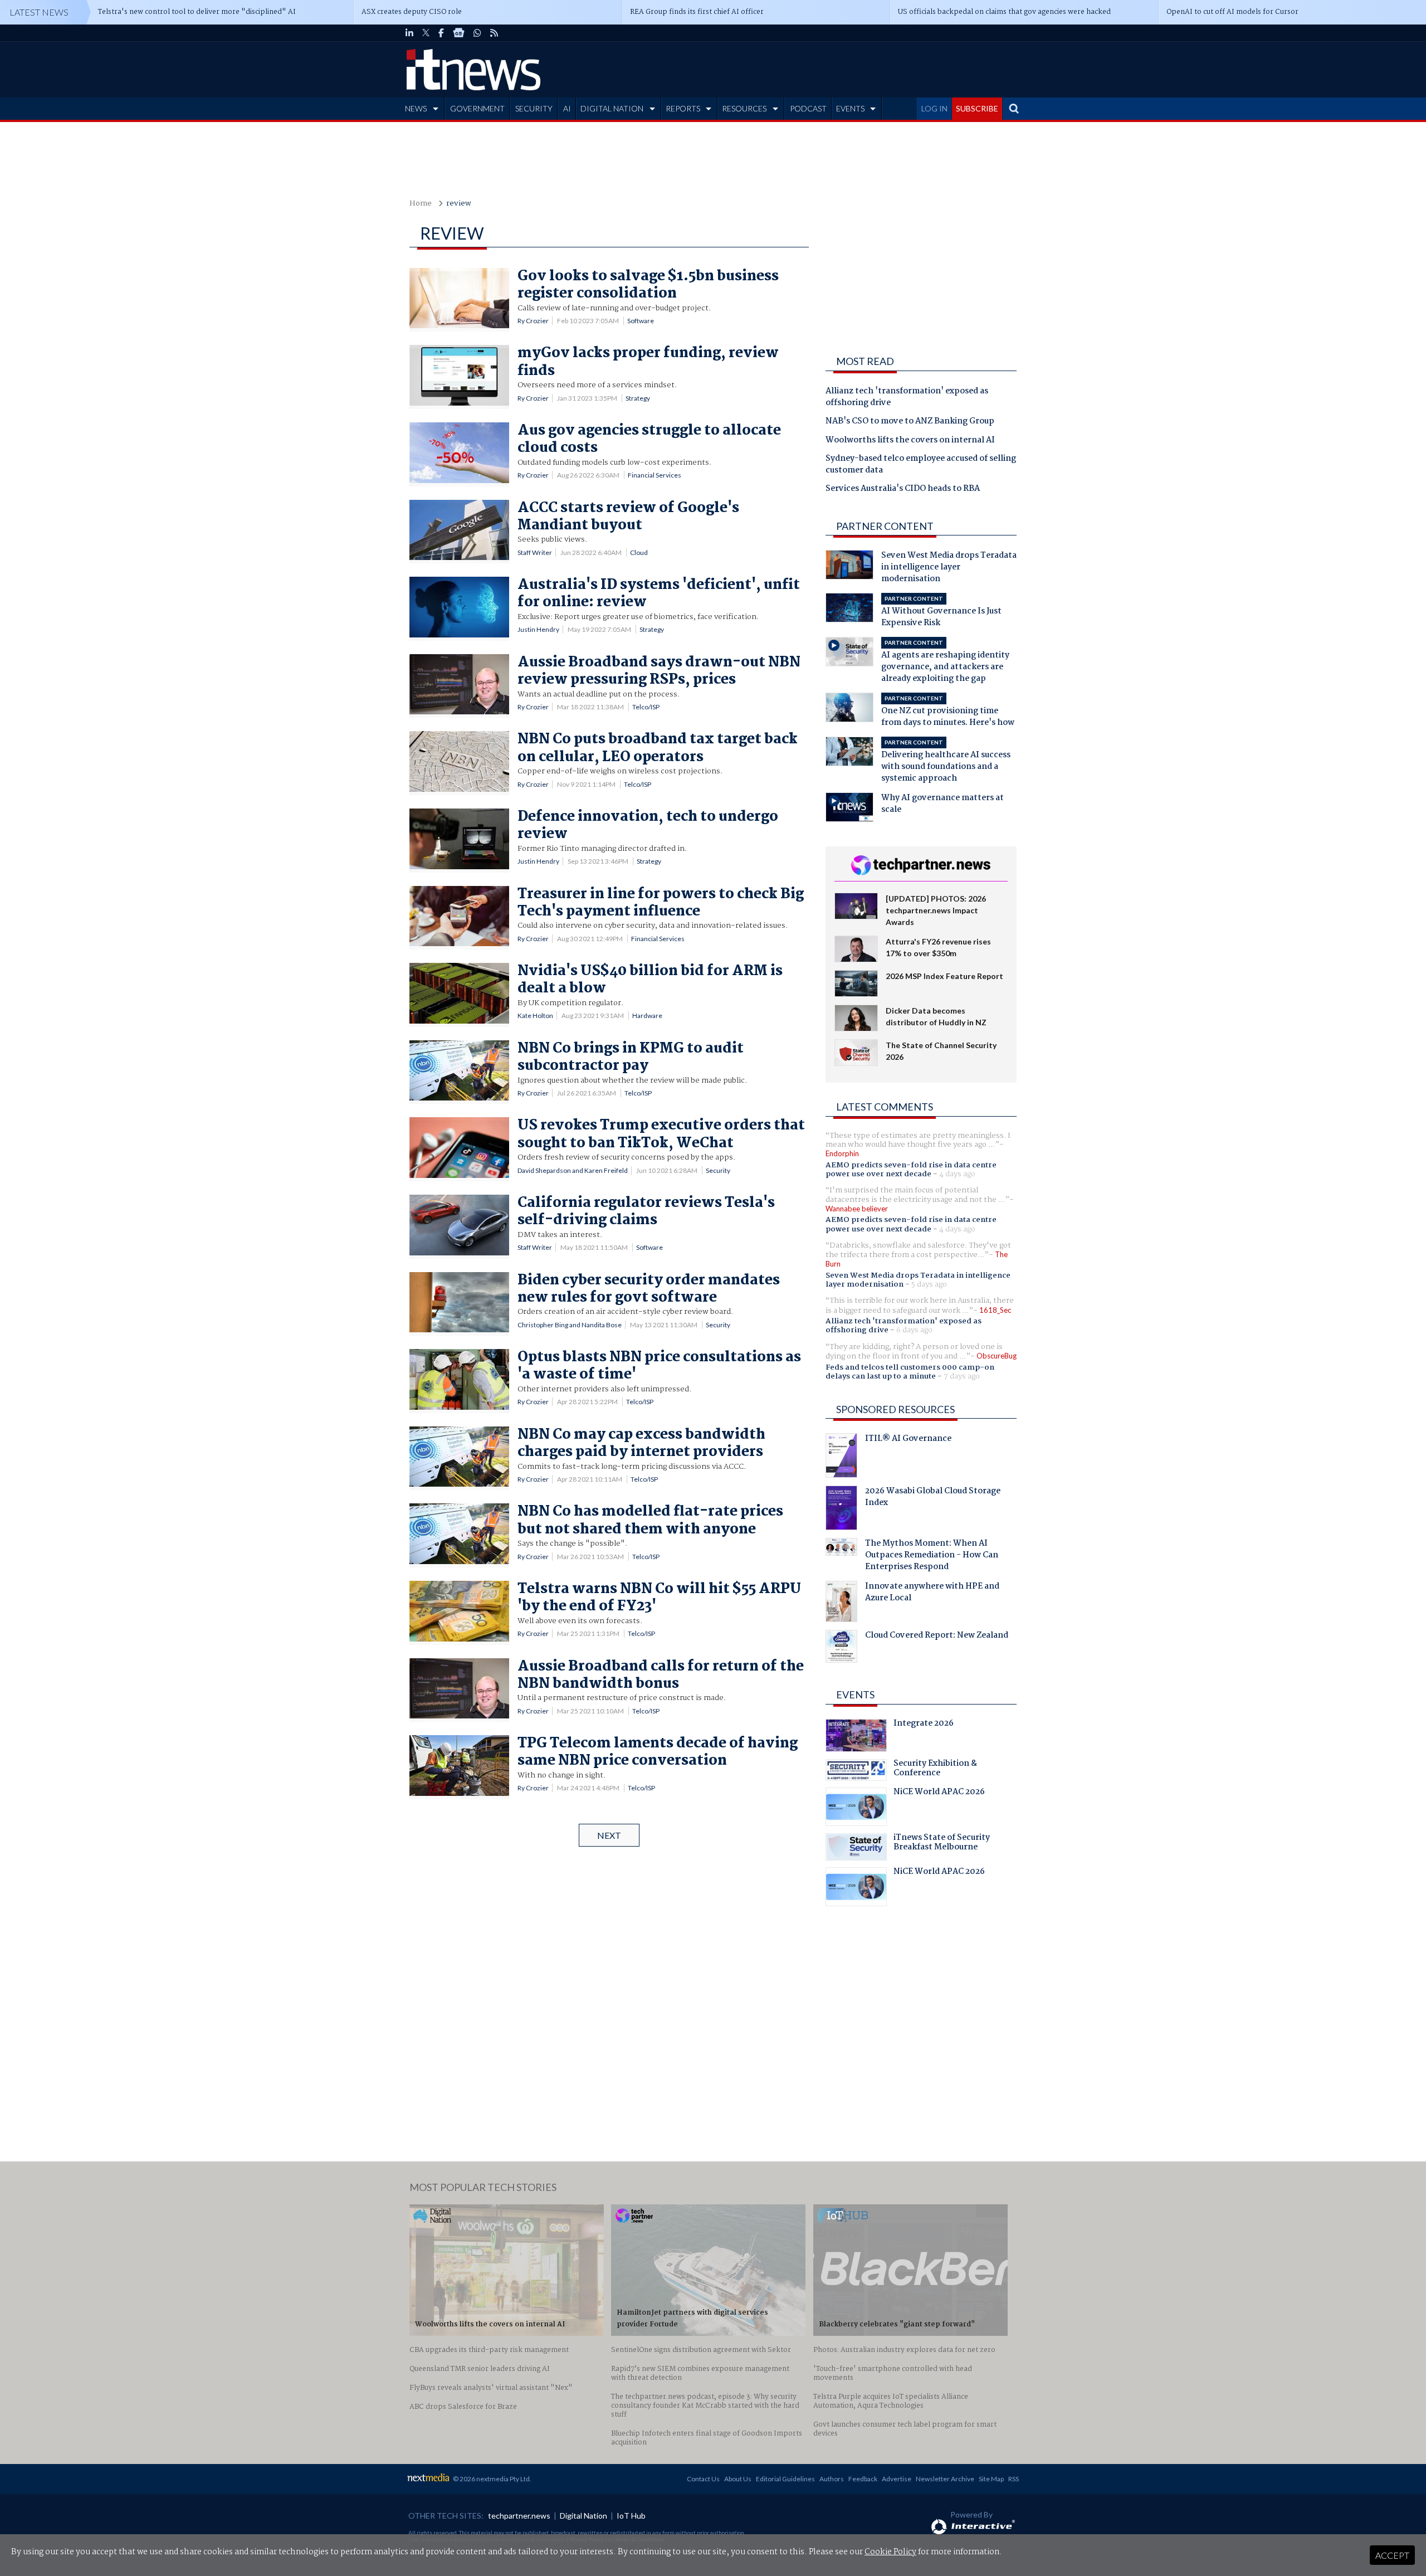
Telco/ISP (646, 707)
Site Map (991, 2479)
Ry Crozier (533, 321)
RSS (1014, 2479)
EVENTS (850, 108)
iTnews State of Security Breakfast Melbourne (942, 1844)
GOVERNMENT (477, 108)
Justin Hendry (538, 629)
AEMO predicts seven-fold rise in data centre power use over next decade (911, 1170)
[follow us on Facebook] (441, 33)
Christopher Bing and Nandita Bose (570, 1325)
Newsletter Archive (945, 2479)
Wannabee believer (857, 1209)
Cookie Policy (890, 2552)
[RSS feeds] (494, 33)
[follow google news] (459, 33)
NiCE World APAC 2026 (939, 1793)
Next (609, 1835)
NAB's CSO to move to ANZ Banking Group (910, 422)
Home (421, 204)
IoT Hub (631, 2516)
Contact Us (703, 2479)
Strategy (638, 398)
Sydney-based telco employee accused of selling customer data (921, 465)
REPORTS (683, 108)
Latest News (39, 12)
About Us (738, 2479)
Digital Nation (583, 2516)
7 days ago (962, 1376)
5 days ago (929, 1284)
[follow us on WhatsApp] (477, 33)
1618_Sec (995, 1310)
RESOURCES (744, 108)
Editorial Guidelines (785, 2479)
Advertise (897, 2479)
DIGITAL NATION (612, 108)
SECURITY (534, 108)
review (459, 204)
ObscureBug (997, 1356)
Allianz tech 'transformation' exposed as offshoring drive (907, 398)
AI (567, 108)
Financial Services (655, 475)
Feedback (863, 2479)
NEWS (416, 108)
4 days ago (957, 1174)
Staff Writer (535, 552)
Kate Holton (535, 1016)
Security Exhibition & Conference (935, 1770)
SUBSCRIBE (977, 108)
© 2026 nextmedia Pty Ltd (491, 2479)
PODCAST (808, 108)
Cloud (639, 552)
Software (641, 321)
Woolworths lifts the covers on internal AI (910, 441)
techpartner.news (519, 2516)
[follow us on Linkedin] (409, 33)
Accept (1392, 2555)
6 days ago (914, 1330)
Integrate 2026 (924, 1725)
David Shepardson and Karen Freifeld (573, 1170)
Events (855, 1694)
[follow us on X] (426, 33)
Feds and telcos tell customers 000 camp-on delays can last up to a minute (910, 1372)
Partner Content (885, 526)
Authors (832, 2479)
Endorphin (842, 1153)
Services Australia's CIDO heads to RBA (903, 489)
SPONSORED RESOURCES (895, 1409)
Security (718, 1170)
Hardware (647, 1016)
